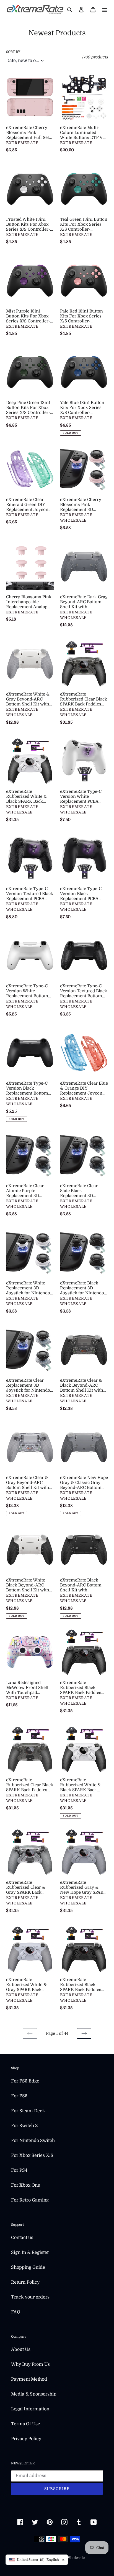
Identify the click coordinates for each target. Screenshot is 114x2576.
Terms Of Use (26, 2424)
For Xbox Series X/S (32, 2155)
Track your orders (30, 2297)
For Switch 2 (24, 2126)
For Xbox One (26, 2185)
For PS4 (19, 2170)
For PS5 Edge (25, 2081)
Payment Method (29, 2379)
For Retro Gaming (30, 2200)
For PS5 (19, 2096)
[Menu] (105, 10)
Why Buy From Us (30, 2364)
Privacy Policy (26, 2439)
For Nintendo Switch (33, 2141)
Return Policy (25, 2282)
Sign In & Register (30, 2252)
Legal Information (30, 2409)
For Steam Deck (28, 2111)
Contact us (22, 2238)
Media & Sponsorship (34, 2394)
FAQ (16, 2312)
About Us (21, 2349)
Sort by (13, 52)
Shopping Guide (28, 2267)
